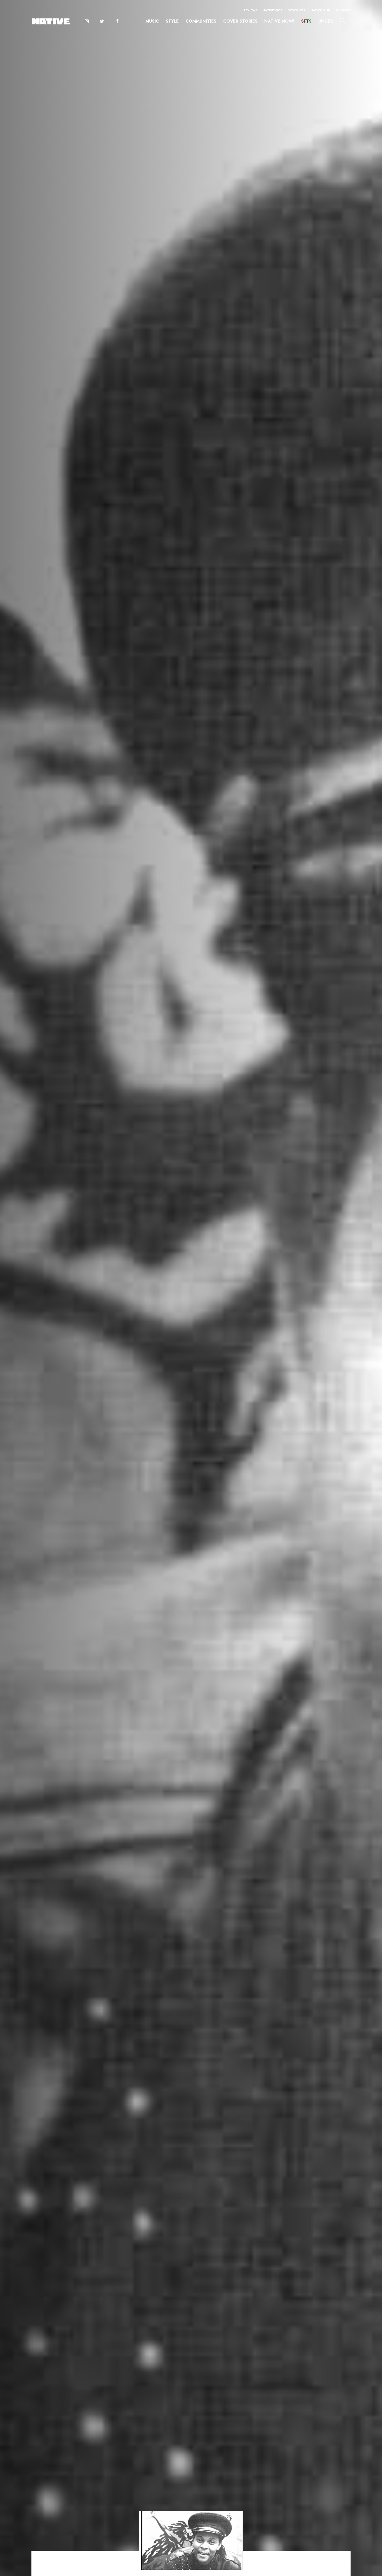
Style (172, 21)
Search (343, 21)
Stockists (297, 10)
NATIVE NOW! (279, 21)
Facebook (117, 22)
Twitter (102, 22)
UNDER (326, 21)
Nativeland (320, 10)
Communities (201, 21)
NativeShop (273, 10)
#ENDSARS (344, 10)
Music (152, 21)
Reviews (251, 10)
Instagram (87, 22)
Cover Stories (240, 21)
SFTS (306, 21)
